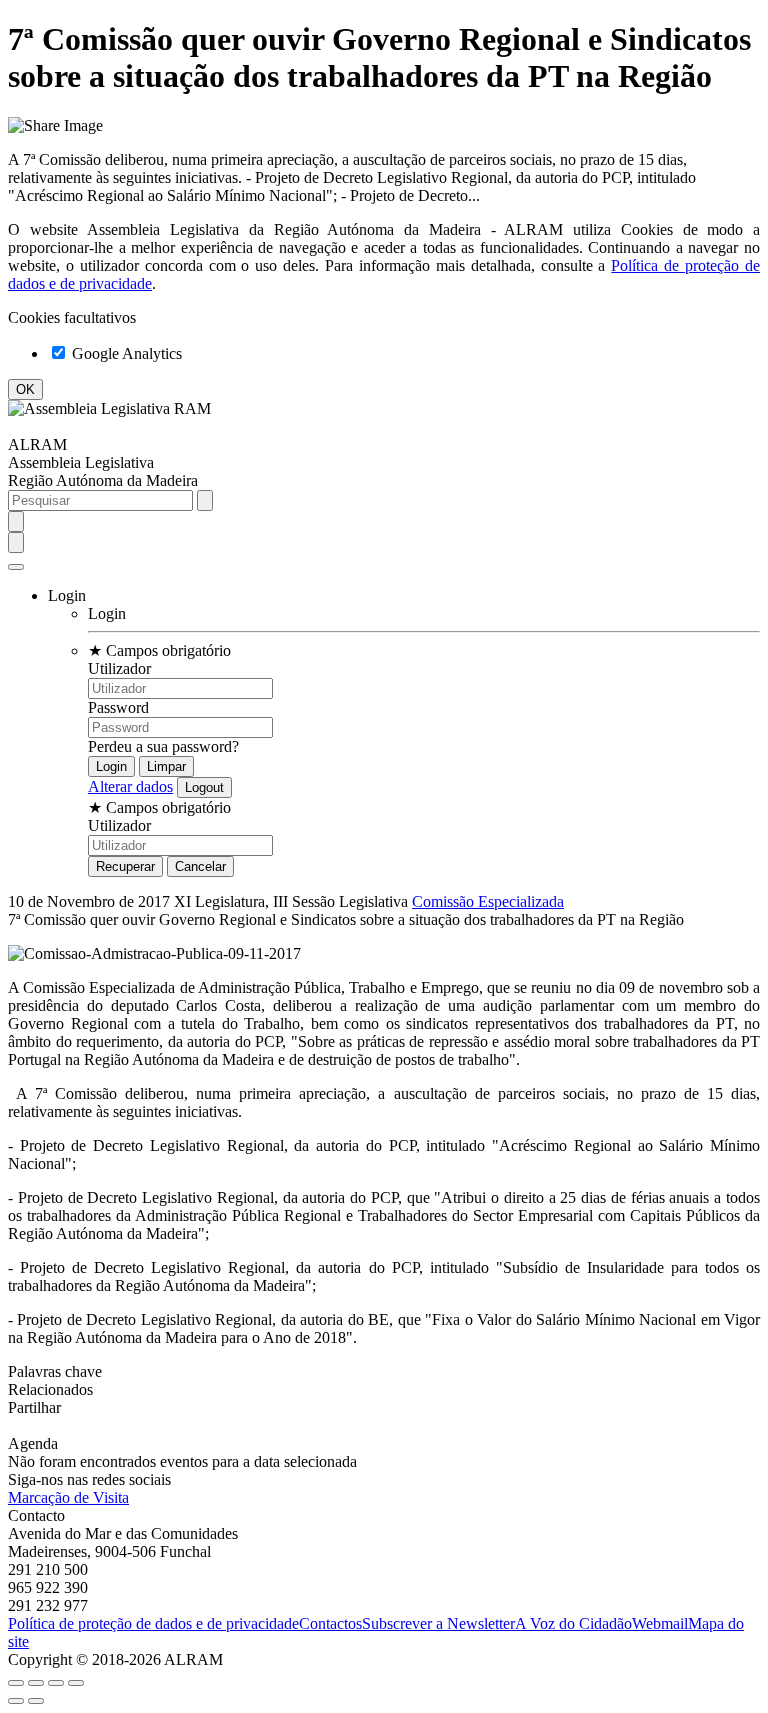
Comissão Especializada (488, 901)
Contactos (330, 1623)
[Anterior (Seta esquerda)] (16, 1701)
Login (107, 613)
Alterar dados (130, 786)
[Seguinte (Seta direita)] (36, 1701)
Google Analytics (125, 353)
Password (118, 707)
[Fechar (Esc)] (16, 1683)
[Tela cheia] (56, 1683)
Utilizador (119, 668)
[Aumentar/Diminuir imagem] (76, 1683)
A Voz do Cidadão (573, 1623)
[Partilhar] (36, 1683)
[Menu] (16, 567)
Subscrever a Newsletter (438, 1623)
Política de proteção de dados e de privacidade (153, 1623)
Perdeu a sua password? (163, 746)
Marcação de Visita (68, 1497)
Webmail (660, 1623)
